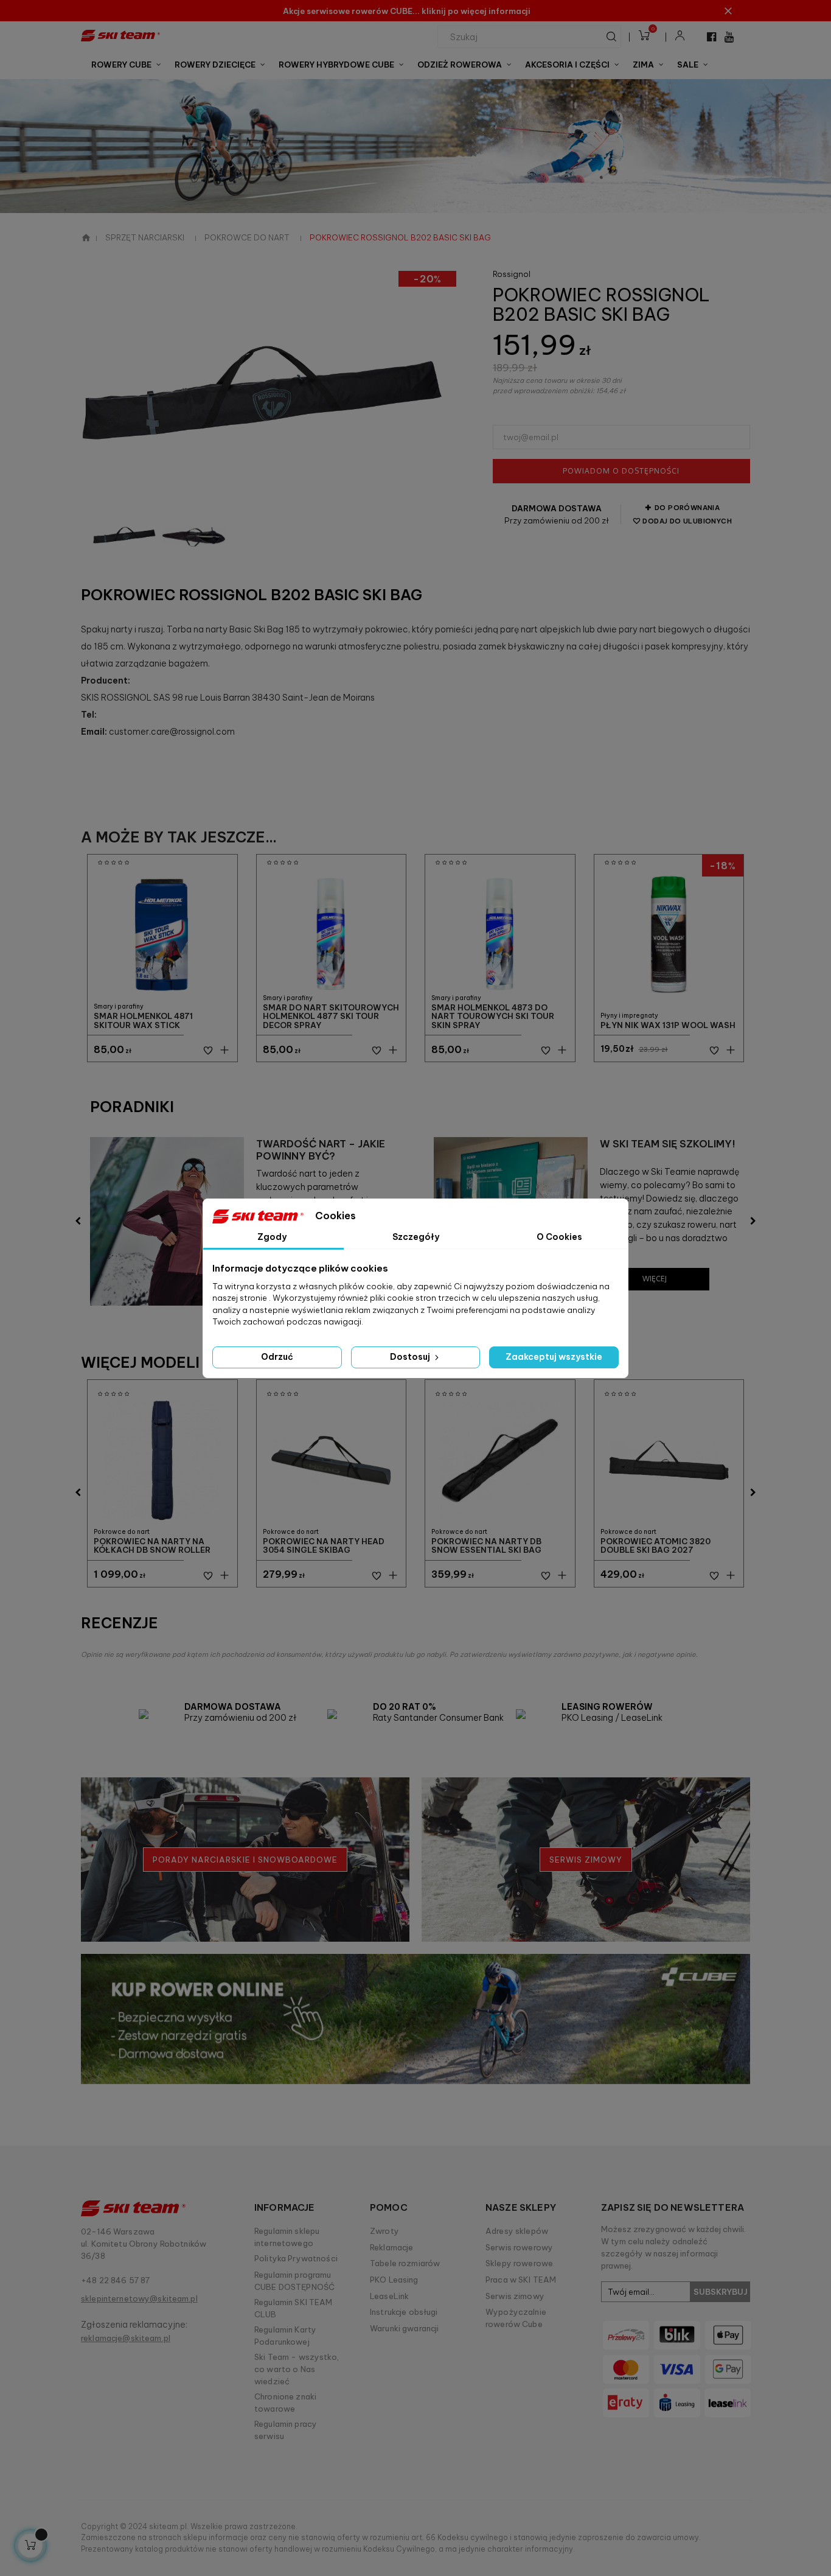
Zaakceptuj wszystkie (554, 1357)
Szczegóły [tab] (416, 1237)
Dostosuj (411, 1357)
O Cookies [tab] (559, 1237)
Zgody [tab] (272, 1237)
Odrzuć (277, 1357)
